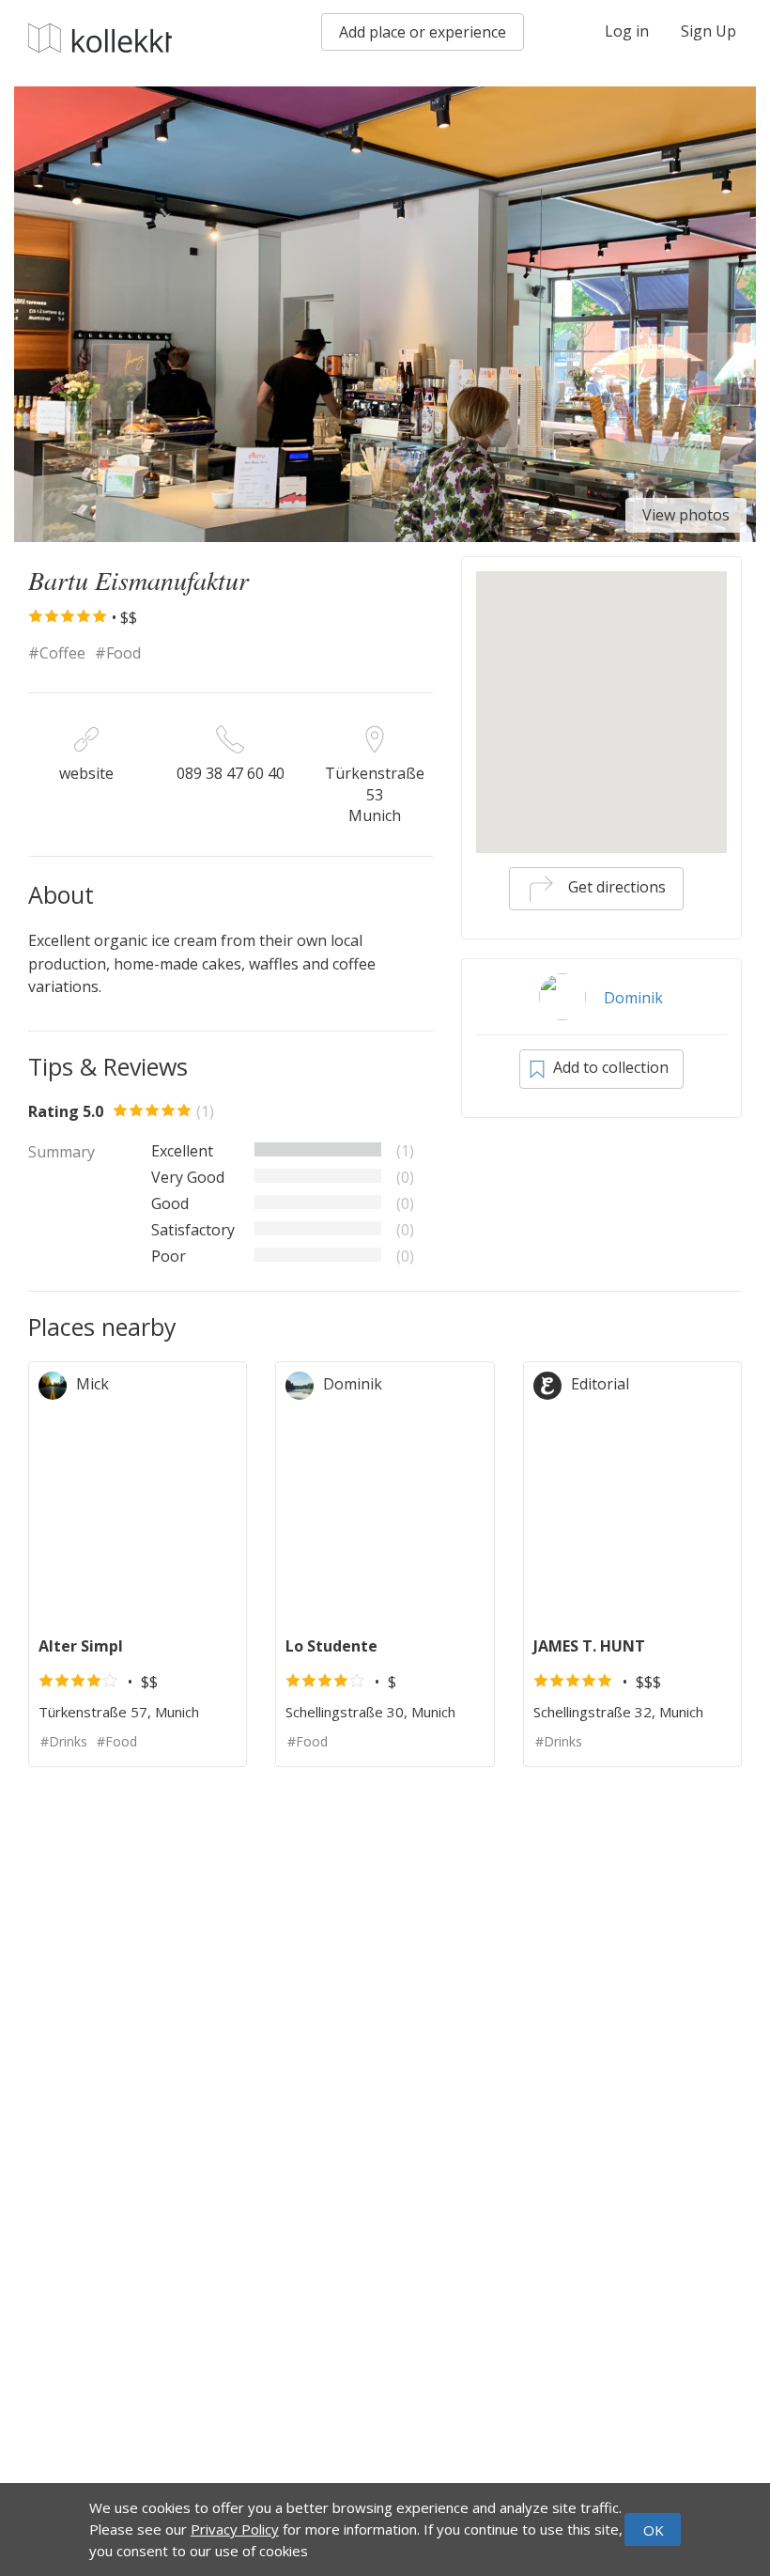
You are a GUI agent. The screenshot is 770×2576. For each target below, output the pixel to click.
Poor (169, 1256)
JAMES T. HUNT (589, 1646)
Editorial (600, 1384)
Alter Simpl (81, 1646)
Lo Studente (331, 1646)
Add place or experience (423, 32)
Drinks (68, 1741)
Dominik (633, 998)
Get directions (615, 887)
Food (123, 653)
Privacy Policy (235, 2529)
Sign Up (708, 31)
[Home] (100, 38)
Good (170, 1203)
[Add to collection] (223, 1384)
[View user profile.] (57, 1384)
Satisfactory (193, 1230)
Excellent (182, 1151)
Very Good (188, 1177)
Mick (92, 1384)
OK (654, 2530)
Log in (627, 31)
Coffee (62, 653)
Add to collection (609, 1067)
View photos (686, 515)
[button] (601, 684)
